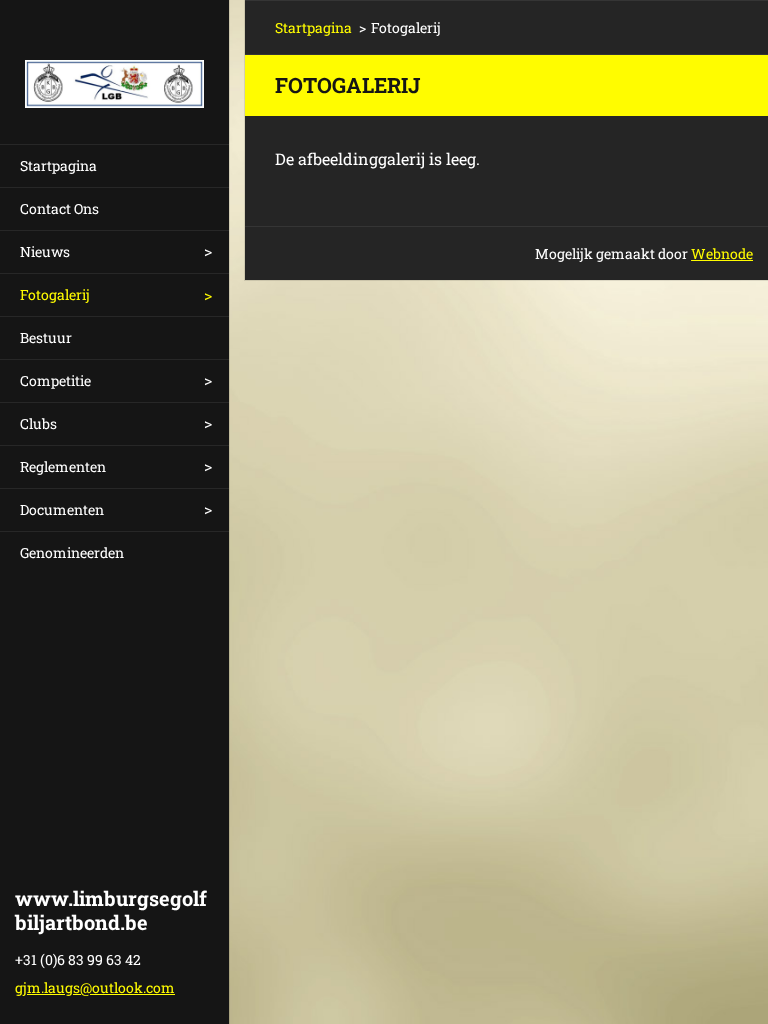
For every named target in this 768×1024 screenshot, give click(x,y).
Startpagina (58, 165)
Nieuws (45, 251)
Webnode (722, 253)
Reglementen (63, 466)
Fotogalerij (55, 294)
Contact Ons (59, 208)
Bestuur (46, 337)
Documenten (62, 509)
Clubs (38, 423)
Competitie (55, 380)
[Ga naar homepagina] (114, 59)
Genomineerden (72, 552)
